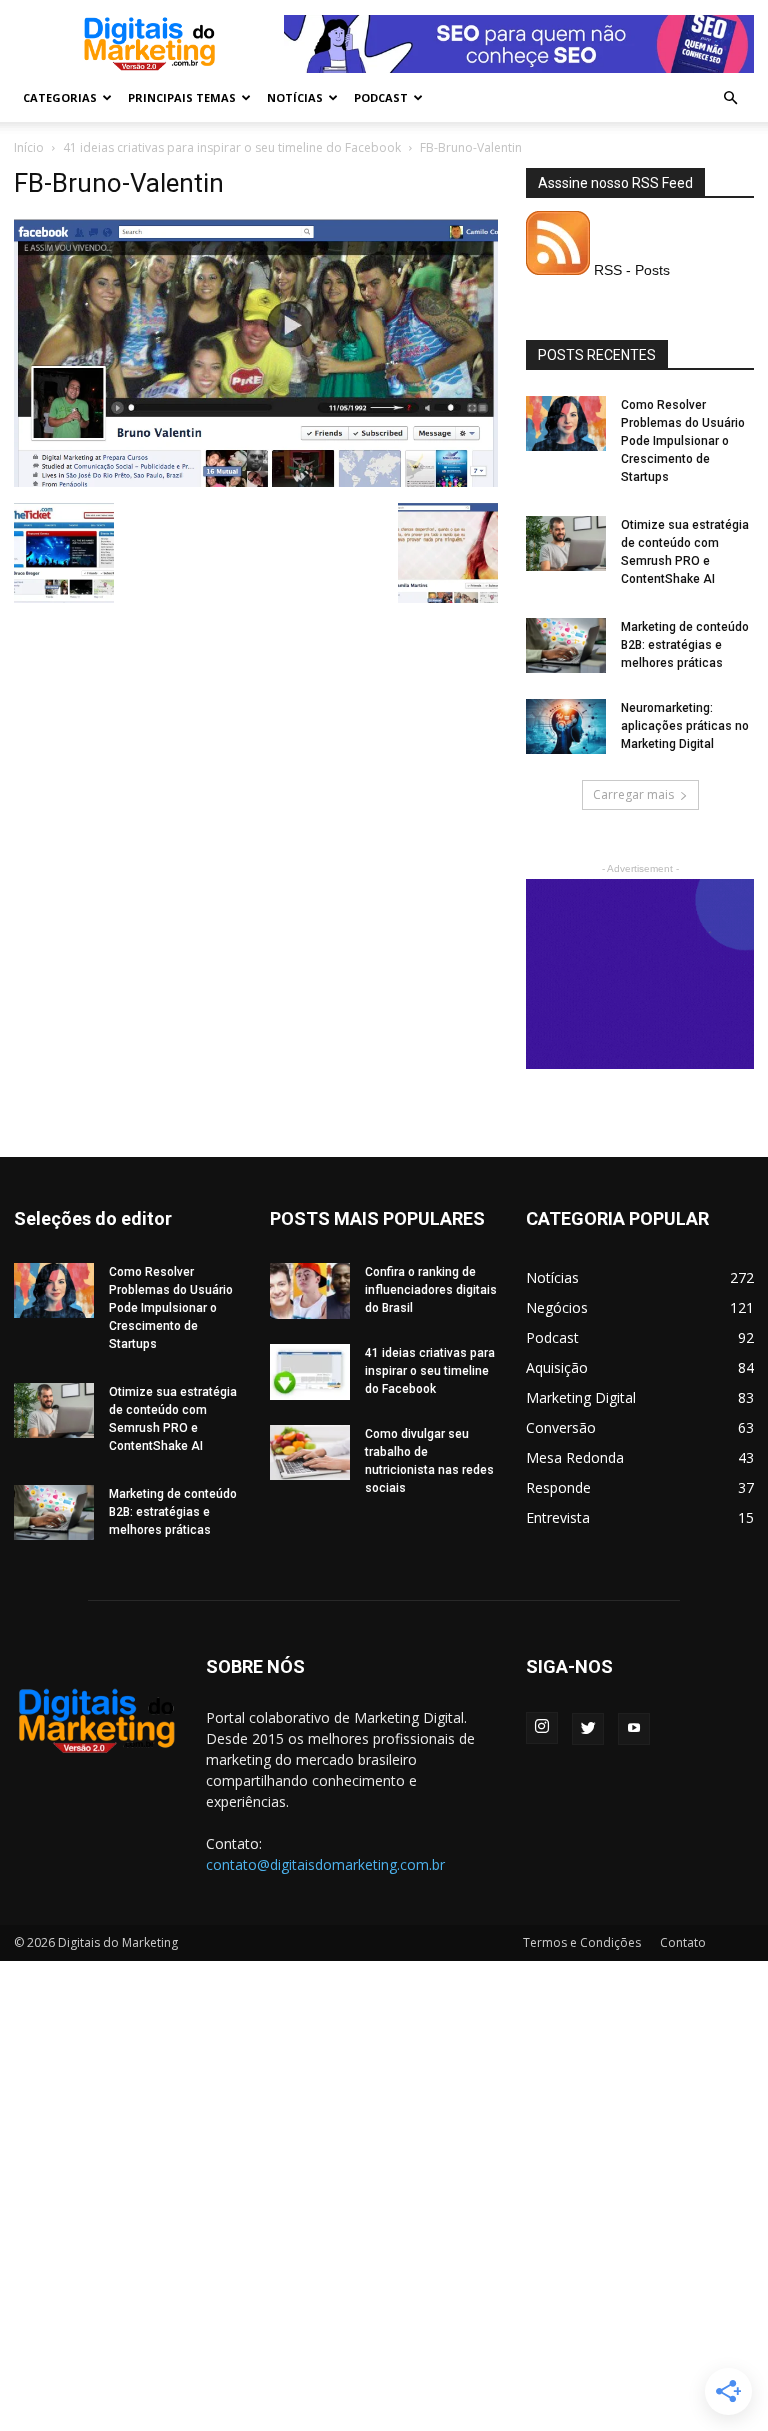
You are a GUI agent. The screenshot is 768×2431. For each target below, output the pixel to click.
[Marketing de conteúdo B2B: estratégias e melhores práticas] (566, 645)
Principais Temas (182, 97)
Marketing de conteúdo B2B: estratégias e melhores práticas (685, 645)
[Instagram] (542, 1728)
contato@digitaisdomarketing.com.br (325, 1864)
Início (29, 147)
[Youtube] (634, 1729)
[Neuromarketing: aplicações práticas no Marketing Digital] (566, 726)
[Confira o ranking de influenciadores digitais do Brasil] (310, 1291)
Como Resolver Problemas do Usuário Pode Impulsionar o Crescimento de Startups (683, 441)
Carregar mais (633, 794)
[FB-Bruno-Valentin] (256, 482)
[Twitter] (588, 1729)
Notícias (295, 97)
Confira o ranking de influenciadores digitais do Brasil (431, 1290)
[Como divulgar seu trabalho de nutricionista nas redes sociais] (310, 1452)
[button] (730, 98)
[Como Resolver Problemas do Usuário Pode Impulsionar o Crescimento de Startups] (566, 423)
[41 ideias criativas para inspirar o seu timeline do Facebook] (310, 1372)
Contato (683, 1942)
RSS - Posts (630, 270)
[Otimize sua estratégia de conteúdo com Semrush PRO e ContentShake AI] (566, 543)
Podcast (381, 97)
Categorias (60, 97)
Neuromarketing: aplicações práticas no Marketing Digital (685, 726)
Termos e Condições (582, 1942)
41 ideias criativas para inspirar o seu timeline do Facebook (232, 147)
